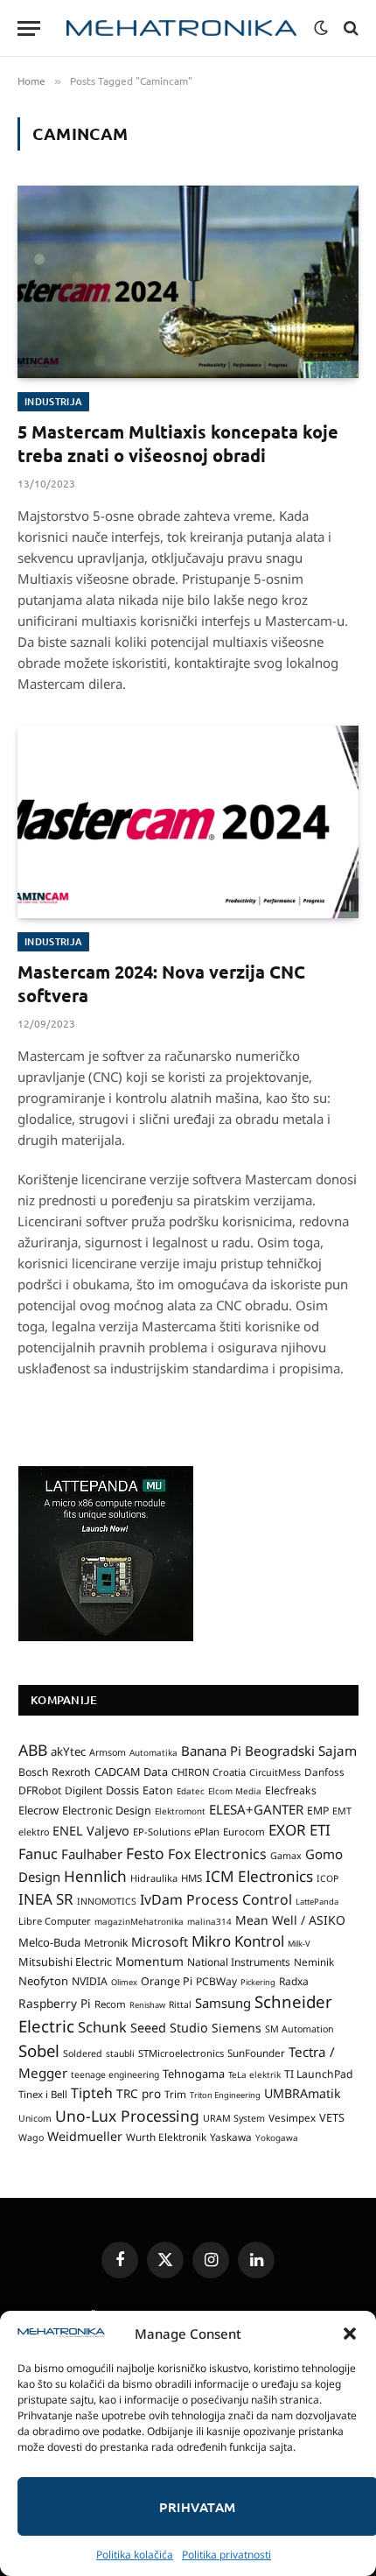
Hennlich (95, 1876)
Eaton (158, 1790)
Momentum (150, 1961)
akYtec (68, 1751)
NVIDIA (90, 1981)
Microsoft (160, 1942)
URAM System (234, 2118)
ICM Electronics (259, 1876)
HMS (191, 1878)
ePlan (207, 1832)
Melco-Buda (49, 1942)
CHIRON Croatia (209, 1772)
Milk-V (299, 1944)
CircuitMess (275, 1772)
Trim (175, 2094)
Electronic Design (107, 1810)
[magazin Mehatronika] (181, 28)
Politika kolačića (135, 2555)
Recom (110, 2004)
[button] (350, 2334)
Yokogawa (277, 2137)
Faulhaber (92, 1854)
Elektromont (180, 1811)
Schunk (102, 2027)
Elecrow (38, 1810)
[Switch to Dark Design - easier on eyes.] (321, 28)
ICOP (327, 1878)
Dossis (122, 1790)
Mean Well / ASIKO (290, 1920)
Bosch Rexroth (55, 1772)
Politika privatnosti (226, 2555)
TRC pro (139, 2094)
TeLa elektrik (254, 2074)
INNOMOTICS (107, 1901)
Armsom (108, 1752)
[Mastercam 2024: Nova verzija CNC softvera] (188, 821)
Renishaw (147, 2005)
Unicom (35, 2118)
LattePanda (317, 1902)
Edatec (191, 1791)
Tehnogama (194, 2074)
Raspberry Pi (55, 2003)
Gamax (286, 1856)
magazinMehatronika (139, 1921)
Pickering (258, 1982)
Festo (145, 1853)
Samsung (223, 2003)
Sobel (39, 2050)
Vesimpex (292, 2117)
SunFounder (256, 2053)
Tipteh (92, 2093)
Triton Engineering (225, 2095)
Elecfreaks (291, 1790)
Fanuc (38, 1854)
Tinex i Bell (43, 2094)
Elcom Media (235, 1791)
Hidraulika (154, 1878)
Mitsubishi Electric (65, 1962)
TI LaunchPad (319, 2074)
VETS (332, 2117)
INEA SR (46, 1899)
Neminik (314, 1962)
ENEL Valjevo (91, 1831)
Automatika (153, 1752)
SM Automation (299, 2029)
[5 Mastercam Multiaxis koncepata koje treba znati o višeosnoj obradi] (188, 281)
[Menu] (29, 28)
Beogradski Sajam (301, 1751)
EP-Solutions (162, 1832)
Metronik (106, 1943)
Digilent (84, 1790)
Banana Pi (211, 1751)
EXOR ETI (299, 1830)
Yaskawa (231, 2137)
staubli (120, 2053)
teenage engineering (115, 2074)
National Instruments (239, 1962)
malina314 (209, 1921)
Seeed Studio (169, 2028)
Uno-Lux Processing (127, 2116)
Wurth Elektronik (166, 2137)
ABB (33, 1750)
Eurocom (244, 1832)
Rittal (180, 2004)
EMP (318, 1811)
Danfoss (324, 1772)
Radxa (294, 1981)
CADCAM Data (131, 1772)
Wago (31, 2137)
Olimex (124, 1982)
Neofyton (43, 1981)
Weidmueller (85, 2136)
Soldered (83, 2053)
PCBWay (216, 1981)
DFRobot (40, 1790)
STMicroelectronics (181, 2053)
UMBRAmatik (303, 2093)
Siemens (237, 2028)
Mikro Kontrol (238, 1941)
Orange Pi (167, 1981)
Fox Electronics (217, 1854)
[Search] (349, 28)
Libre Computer (55, 1921)
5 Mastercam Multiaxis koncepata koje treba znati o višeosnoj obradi (178, 443)
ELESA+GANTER (256, 1809)
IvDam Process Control (216, 1899)
